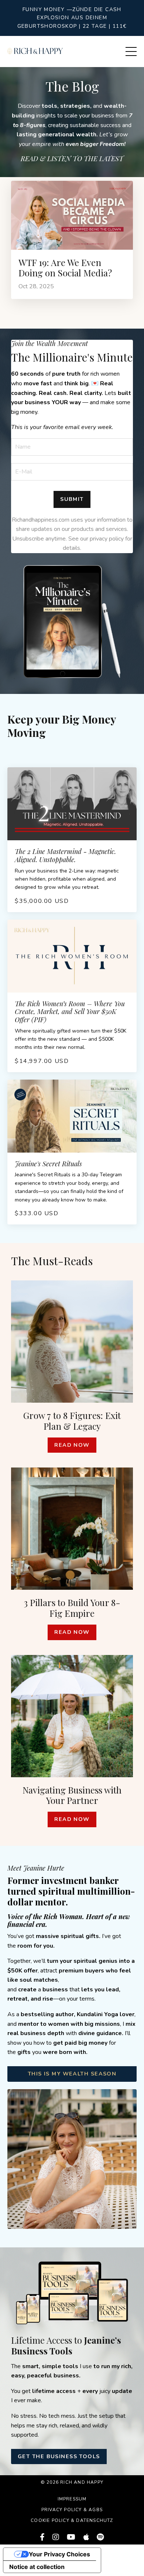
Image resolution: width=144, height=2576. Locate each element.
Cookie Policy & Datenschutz (72, 2520)
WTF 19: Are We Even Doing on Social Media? (65, 268)
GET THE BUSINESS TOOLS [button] (59, 2456)
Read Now (72, 1445)
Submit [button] (72, 499)
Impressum (72, 2499)
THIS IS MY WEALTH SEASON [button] (72, 2074)
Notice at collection (37, 2567)
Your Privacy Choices (59, 2554)
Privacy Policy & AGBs (72, 2510)
